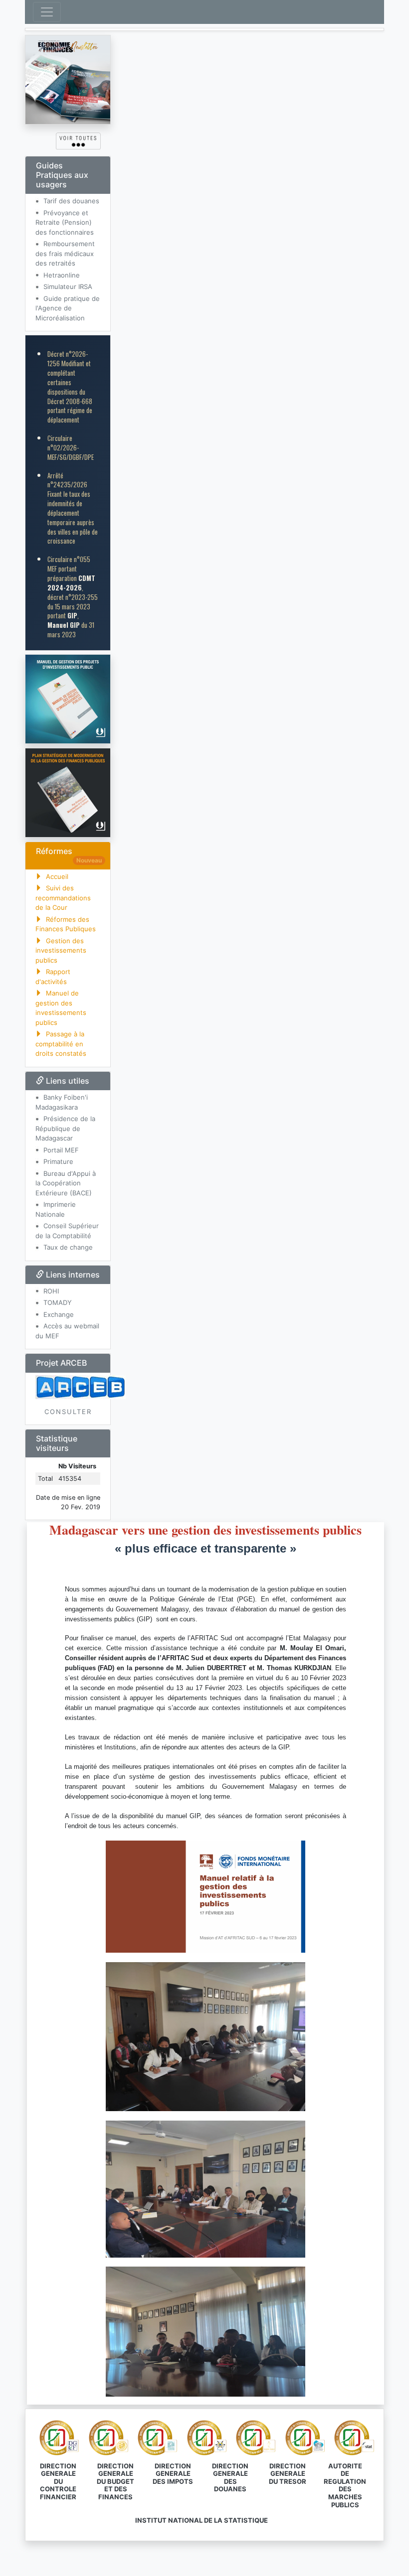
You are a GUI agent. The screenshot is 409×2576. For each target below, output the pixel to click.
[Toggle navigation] (47, 12)
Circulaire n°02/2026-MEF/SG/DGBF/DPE (71, 447)
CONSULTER (68, 1412)
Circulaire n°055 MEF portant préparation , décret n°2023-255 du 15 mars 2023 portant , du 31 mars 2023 (73, 597)
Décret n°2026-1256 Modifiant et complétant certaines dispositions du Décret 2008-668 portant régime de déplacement (70, 387)
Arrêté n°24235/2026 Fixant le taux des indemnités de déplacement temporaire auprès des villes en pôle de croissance (73, 508)
